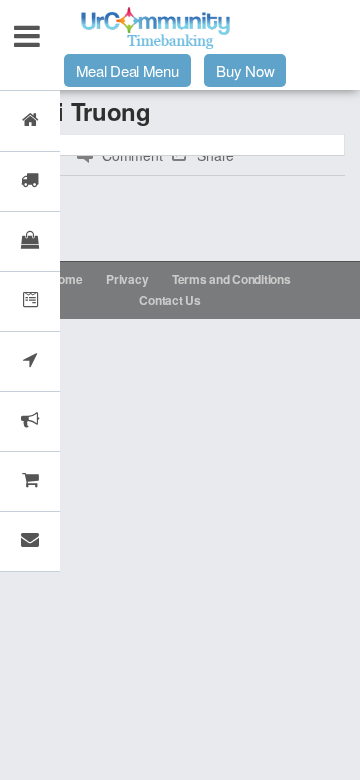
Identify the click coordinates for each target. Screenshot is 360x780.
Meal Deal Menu (127, 70)
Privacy (127, 279)
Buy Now (245, 70)
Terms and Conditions (231, 279)
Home (66, 279)
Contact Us (169, 300)
